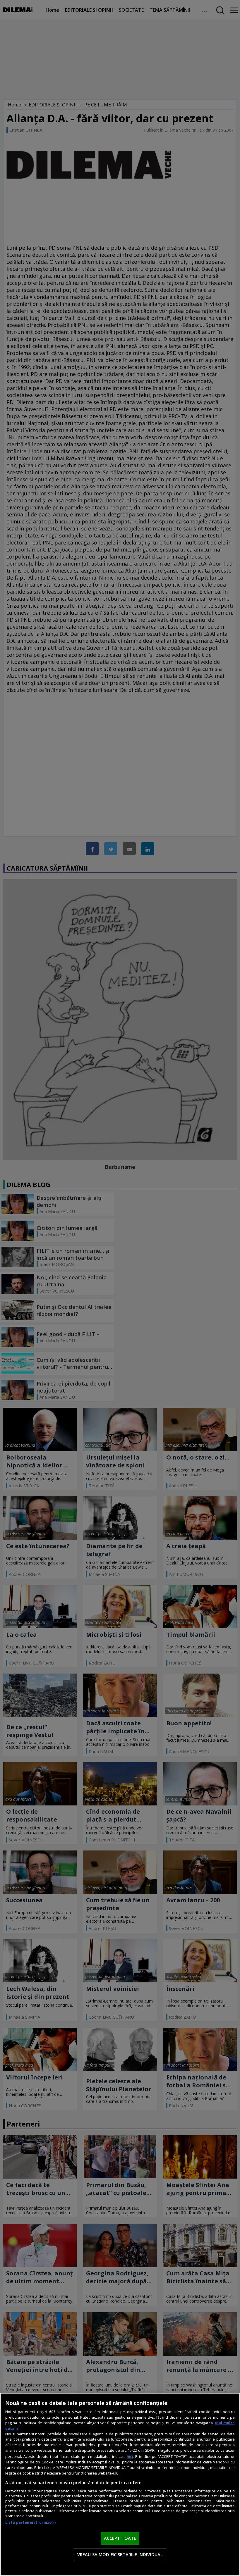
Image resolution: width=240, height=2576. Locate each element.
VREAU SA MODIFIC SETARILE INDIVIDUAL (120, 2554)
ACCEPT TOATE (120, 2538)
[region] (120, 2484)
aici (130, 2456)
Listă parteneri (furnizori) (30, 2522)
